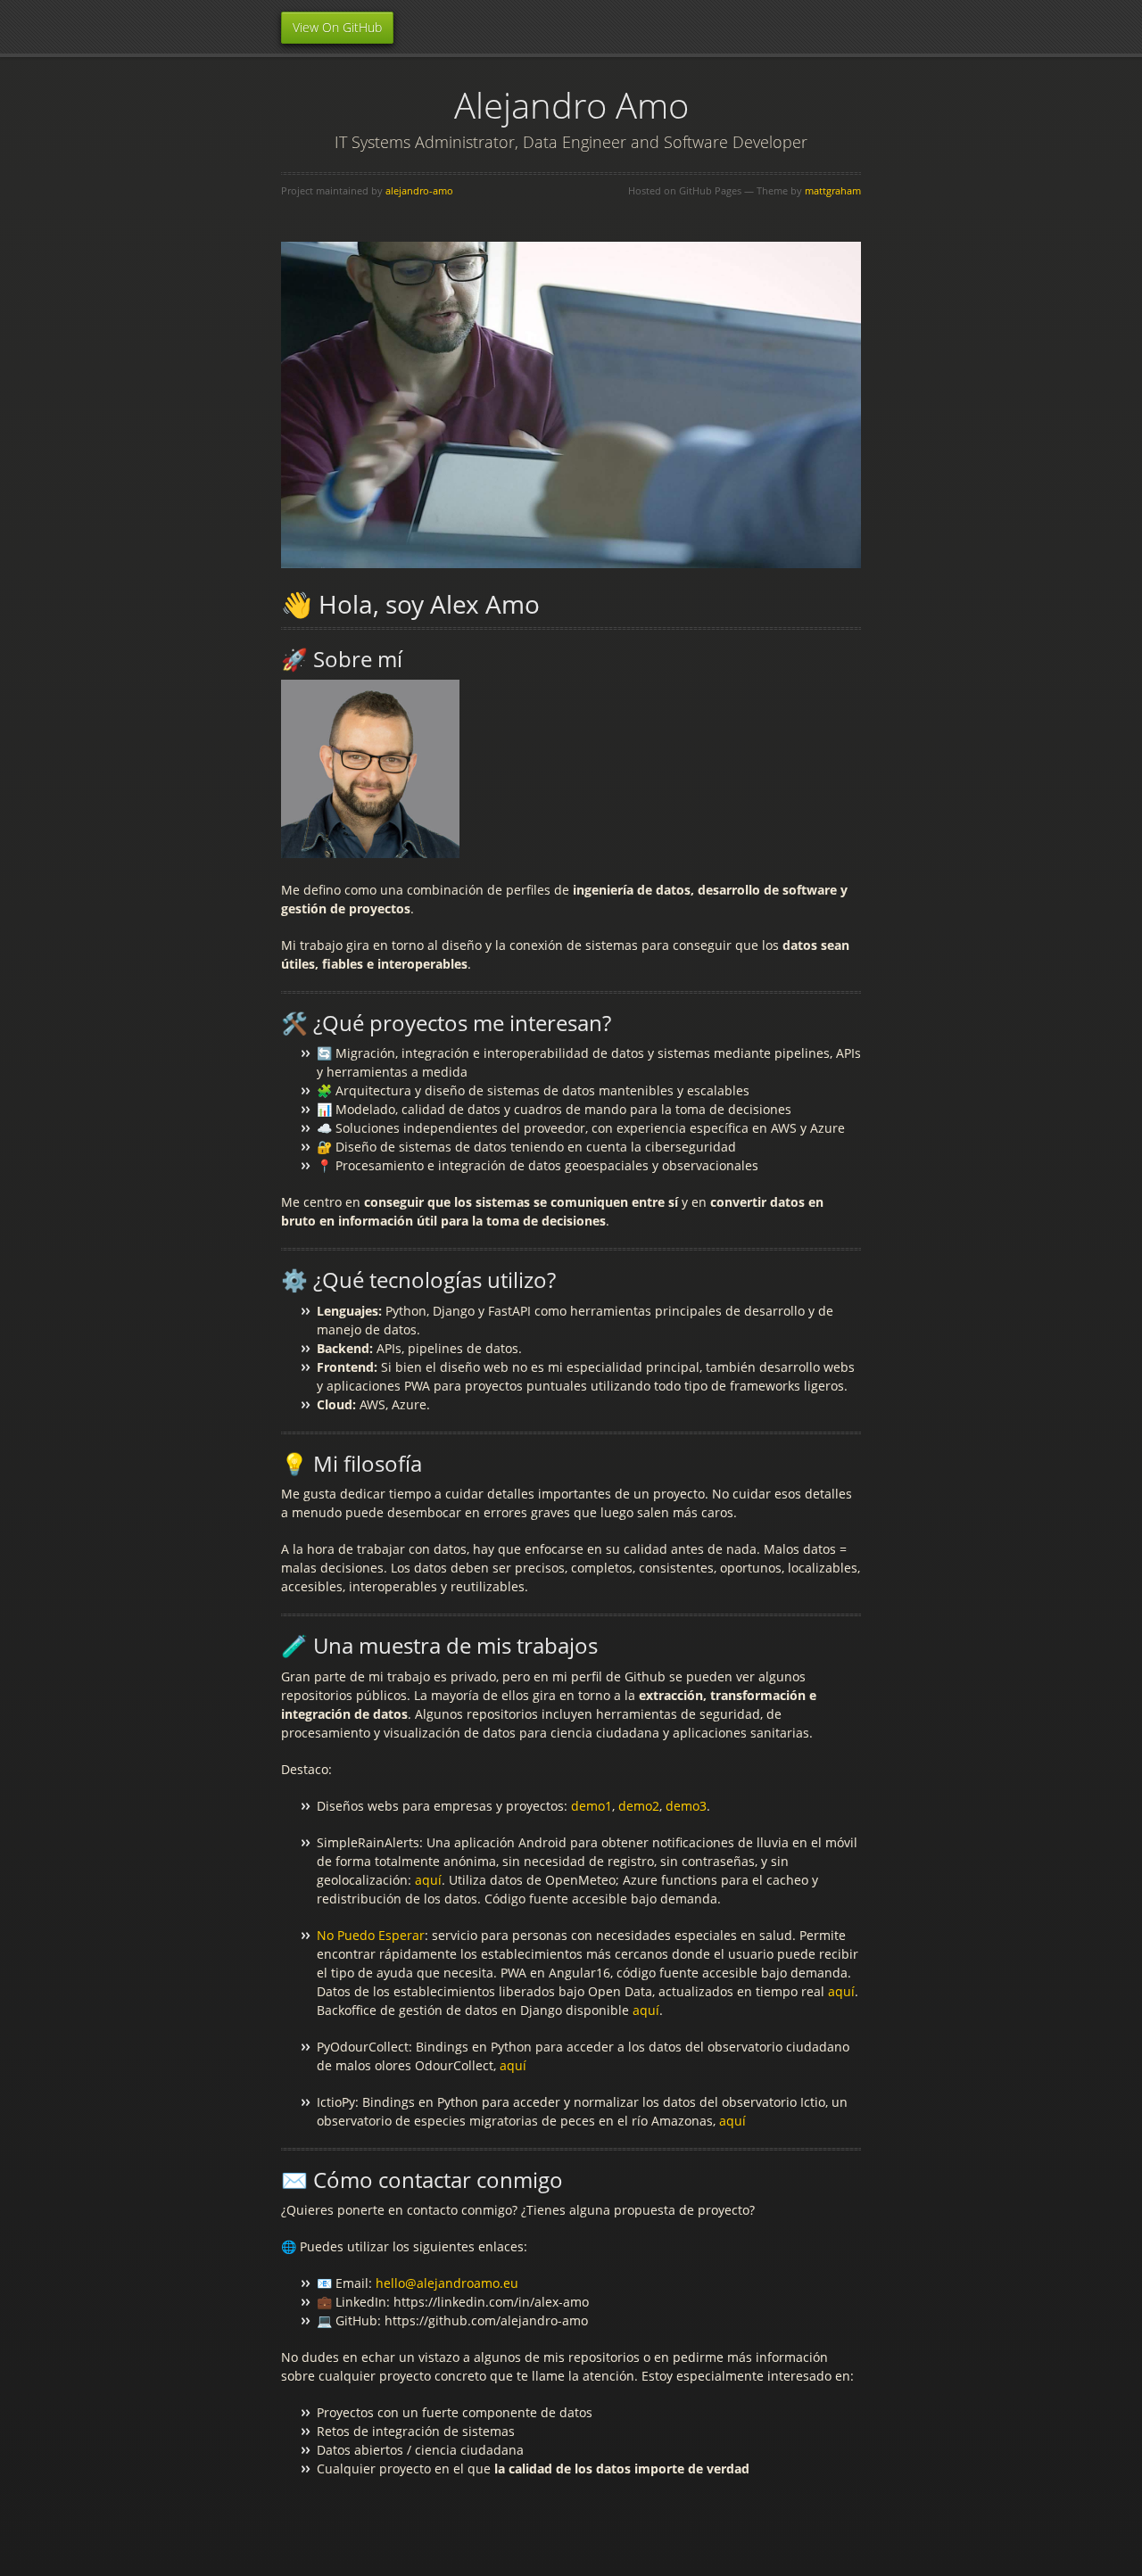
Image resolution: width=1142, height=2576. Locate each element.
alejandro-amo (419, 190)
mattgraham (833, 190)
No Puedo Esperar (371, 1935)
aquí (428, 1880)
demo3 (686, 1806)
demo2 (639, 1806)
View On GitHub (337, 27)
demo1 (592, 1806)
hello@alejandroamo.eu (447, 2283)
